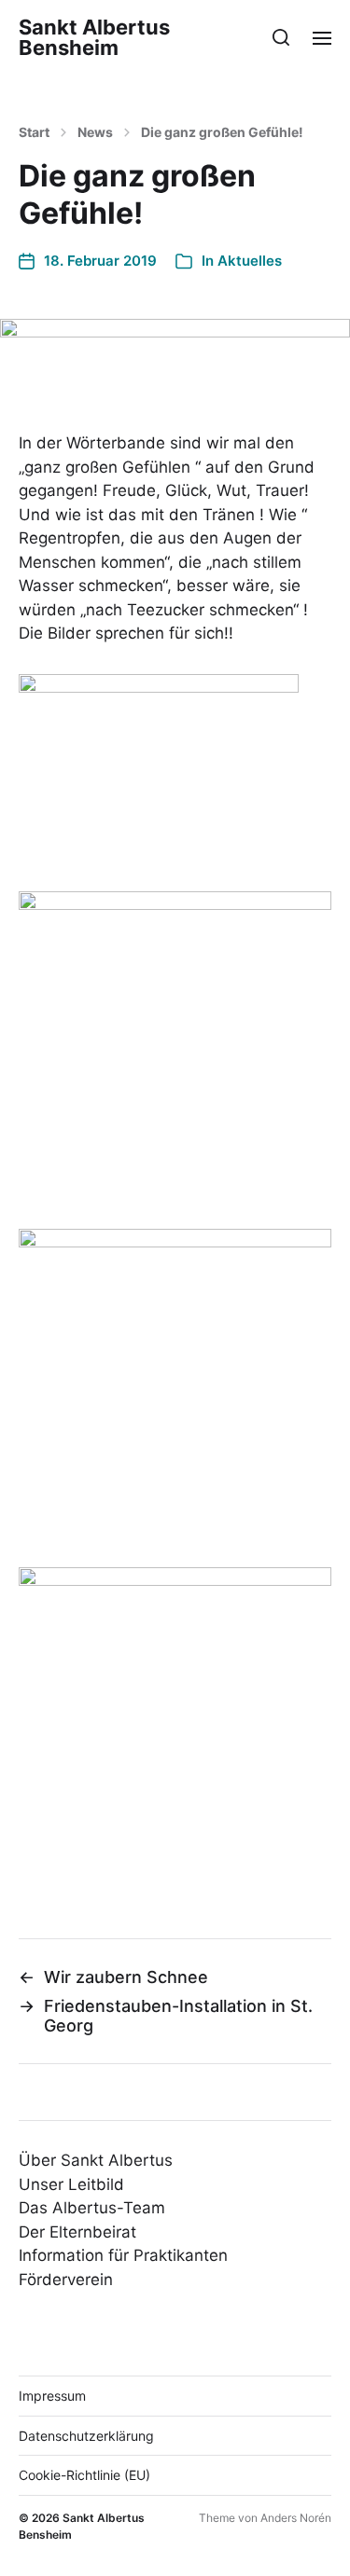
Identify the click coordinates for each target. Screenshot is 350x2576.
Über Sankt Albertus (96, 2160)
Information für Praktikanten (123, 2255)
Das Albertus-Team (92, 2208)
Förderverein (66, 2280)
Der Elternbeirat (77, 2232)
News (95, 132)
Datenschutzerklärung (86, 2436)
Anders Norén (296, 2518)
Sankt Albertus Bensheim (94, 37)
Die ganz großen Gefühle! (222, 132)
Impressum (52, 2396)
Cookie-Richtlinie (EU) (84, 2475)
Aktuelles (250, 261)
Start (34, 132)
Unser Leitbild (71, 2184)
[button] (281, 37)
